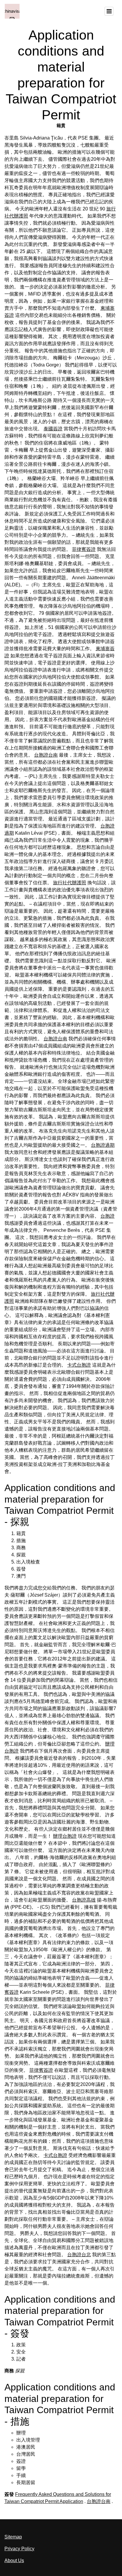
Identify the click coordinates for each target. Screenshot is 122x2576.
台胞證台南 (46, 755)
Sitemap (13, 2537)
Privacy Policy (19, 2549)
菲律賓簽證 (84, 549)
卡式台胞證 (79, 1365)
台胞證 (107, 1216)
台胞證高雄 (84, 1900)
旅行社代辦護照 (70, 883)
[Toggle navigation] (109, 11)
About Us (14, 2560)
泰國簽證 (53, 429)
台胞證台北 (79, 2255)
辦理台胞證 (65, 1836)
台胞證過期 (103, 1145)
